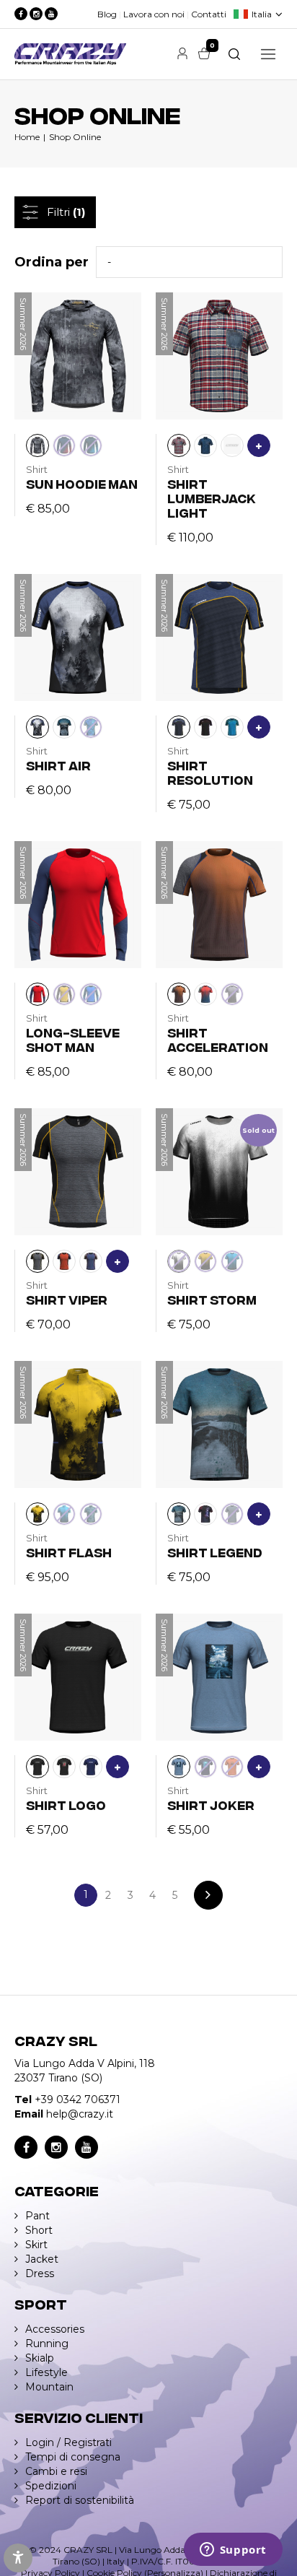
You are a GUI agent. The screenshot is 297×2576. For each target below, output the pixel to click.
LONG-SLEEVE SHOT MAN (73, 1039)
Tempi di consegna (73, 2457)
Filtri (66, 212)
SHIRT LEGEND (215, 1552)
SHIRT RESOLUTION (210, 772)
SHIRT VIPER (67, 1299)
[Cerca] (234, 54)
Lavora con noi (154, 14)
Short (39, 2230)
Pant (37, 2216)
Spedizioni (51, 2486)
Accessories (55, 2329)
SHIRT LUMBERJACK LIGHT (212, 498)
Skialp (40, 2358)
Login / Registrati (68, 2442)
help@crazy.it (80, 2114)
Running (47, 2344)
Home (27, 137)
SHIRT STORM (212, 1299)
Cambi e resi (56, 2471)
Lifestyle (46, 2372)
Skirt (36, 2245)
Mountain (49, 2387)
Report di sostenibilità (80, 2500)
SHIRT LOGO (66, 1805)
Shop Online (75, 137)
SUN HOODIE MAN (82, 483)
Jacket (42, 2259)
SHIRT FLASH (69, 1552)
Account (182, 53)
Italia (262, 14)
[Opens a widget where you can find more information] (233, 2551)
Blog (107, 14)
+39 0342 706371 (77, 2099)
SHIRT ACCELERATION (218, 1039)
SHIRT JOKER (211, 1805)
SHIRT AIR (58, 765)
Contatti (209, 14)
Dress (40, 2273)
